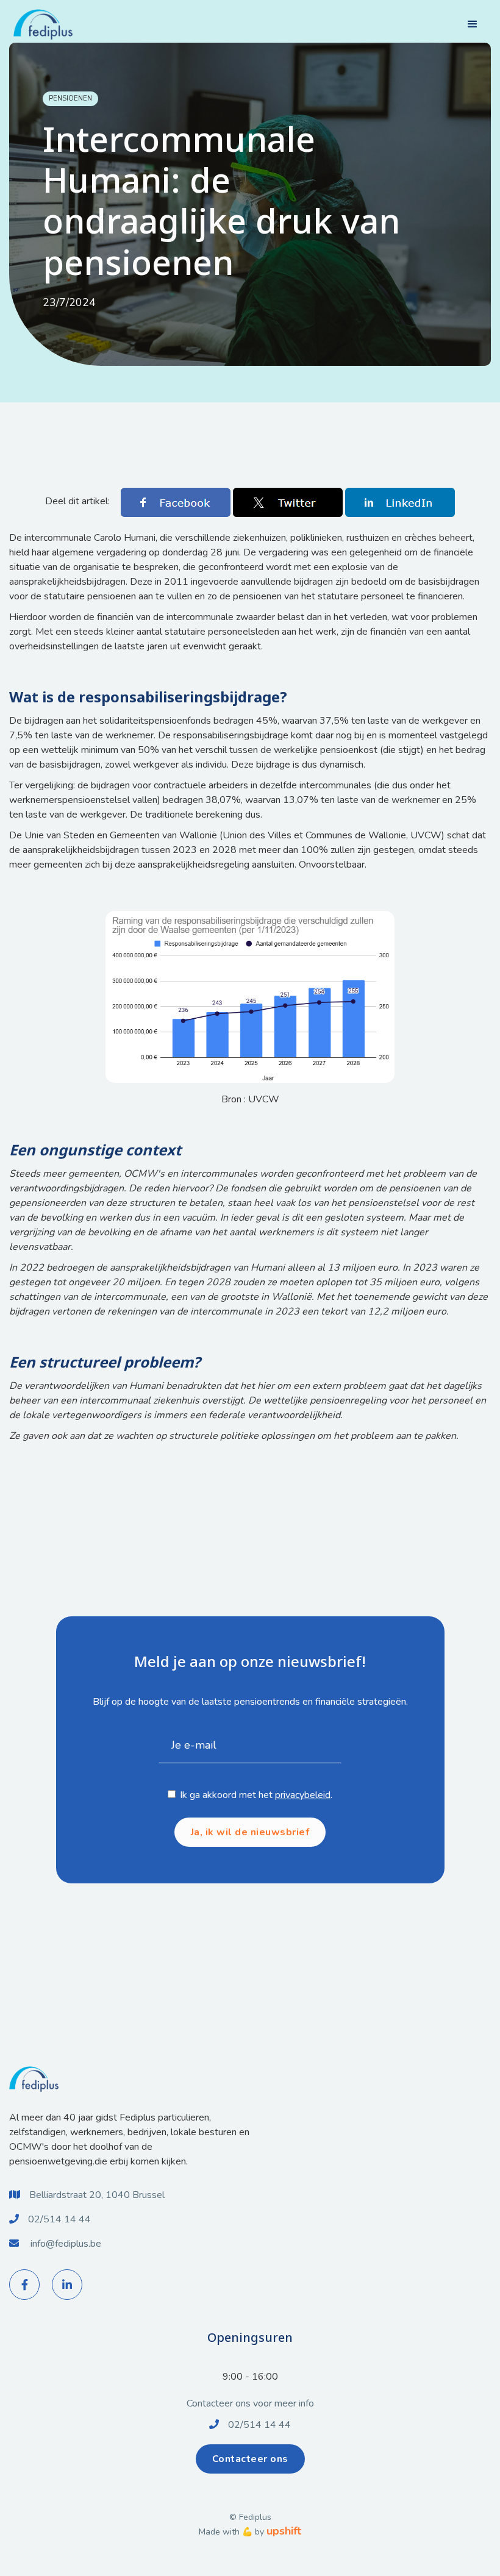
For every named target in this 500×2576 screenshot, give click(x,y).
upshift (284, 2531)
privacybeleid (303, 1795)
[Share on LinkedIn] (400, 502)
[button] (473, 24)
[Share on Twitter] (289, 502)
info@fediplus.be (66, 2244)
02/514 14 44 (59, 2219)
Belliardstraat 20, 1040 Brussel (97, 2195)
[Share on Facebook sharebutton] (177, 502)
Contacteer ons (250, 2459)
